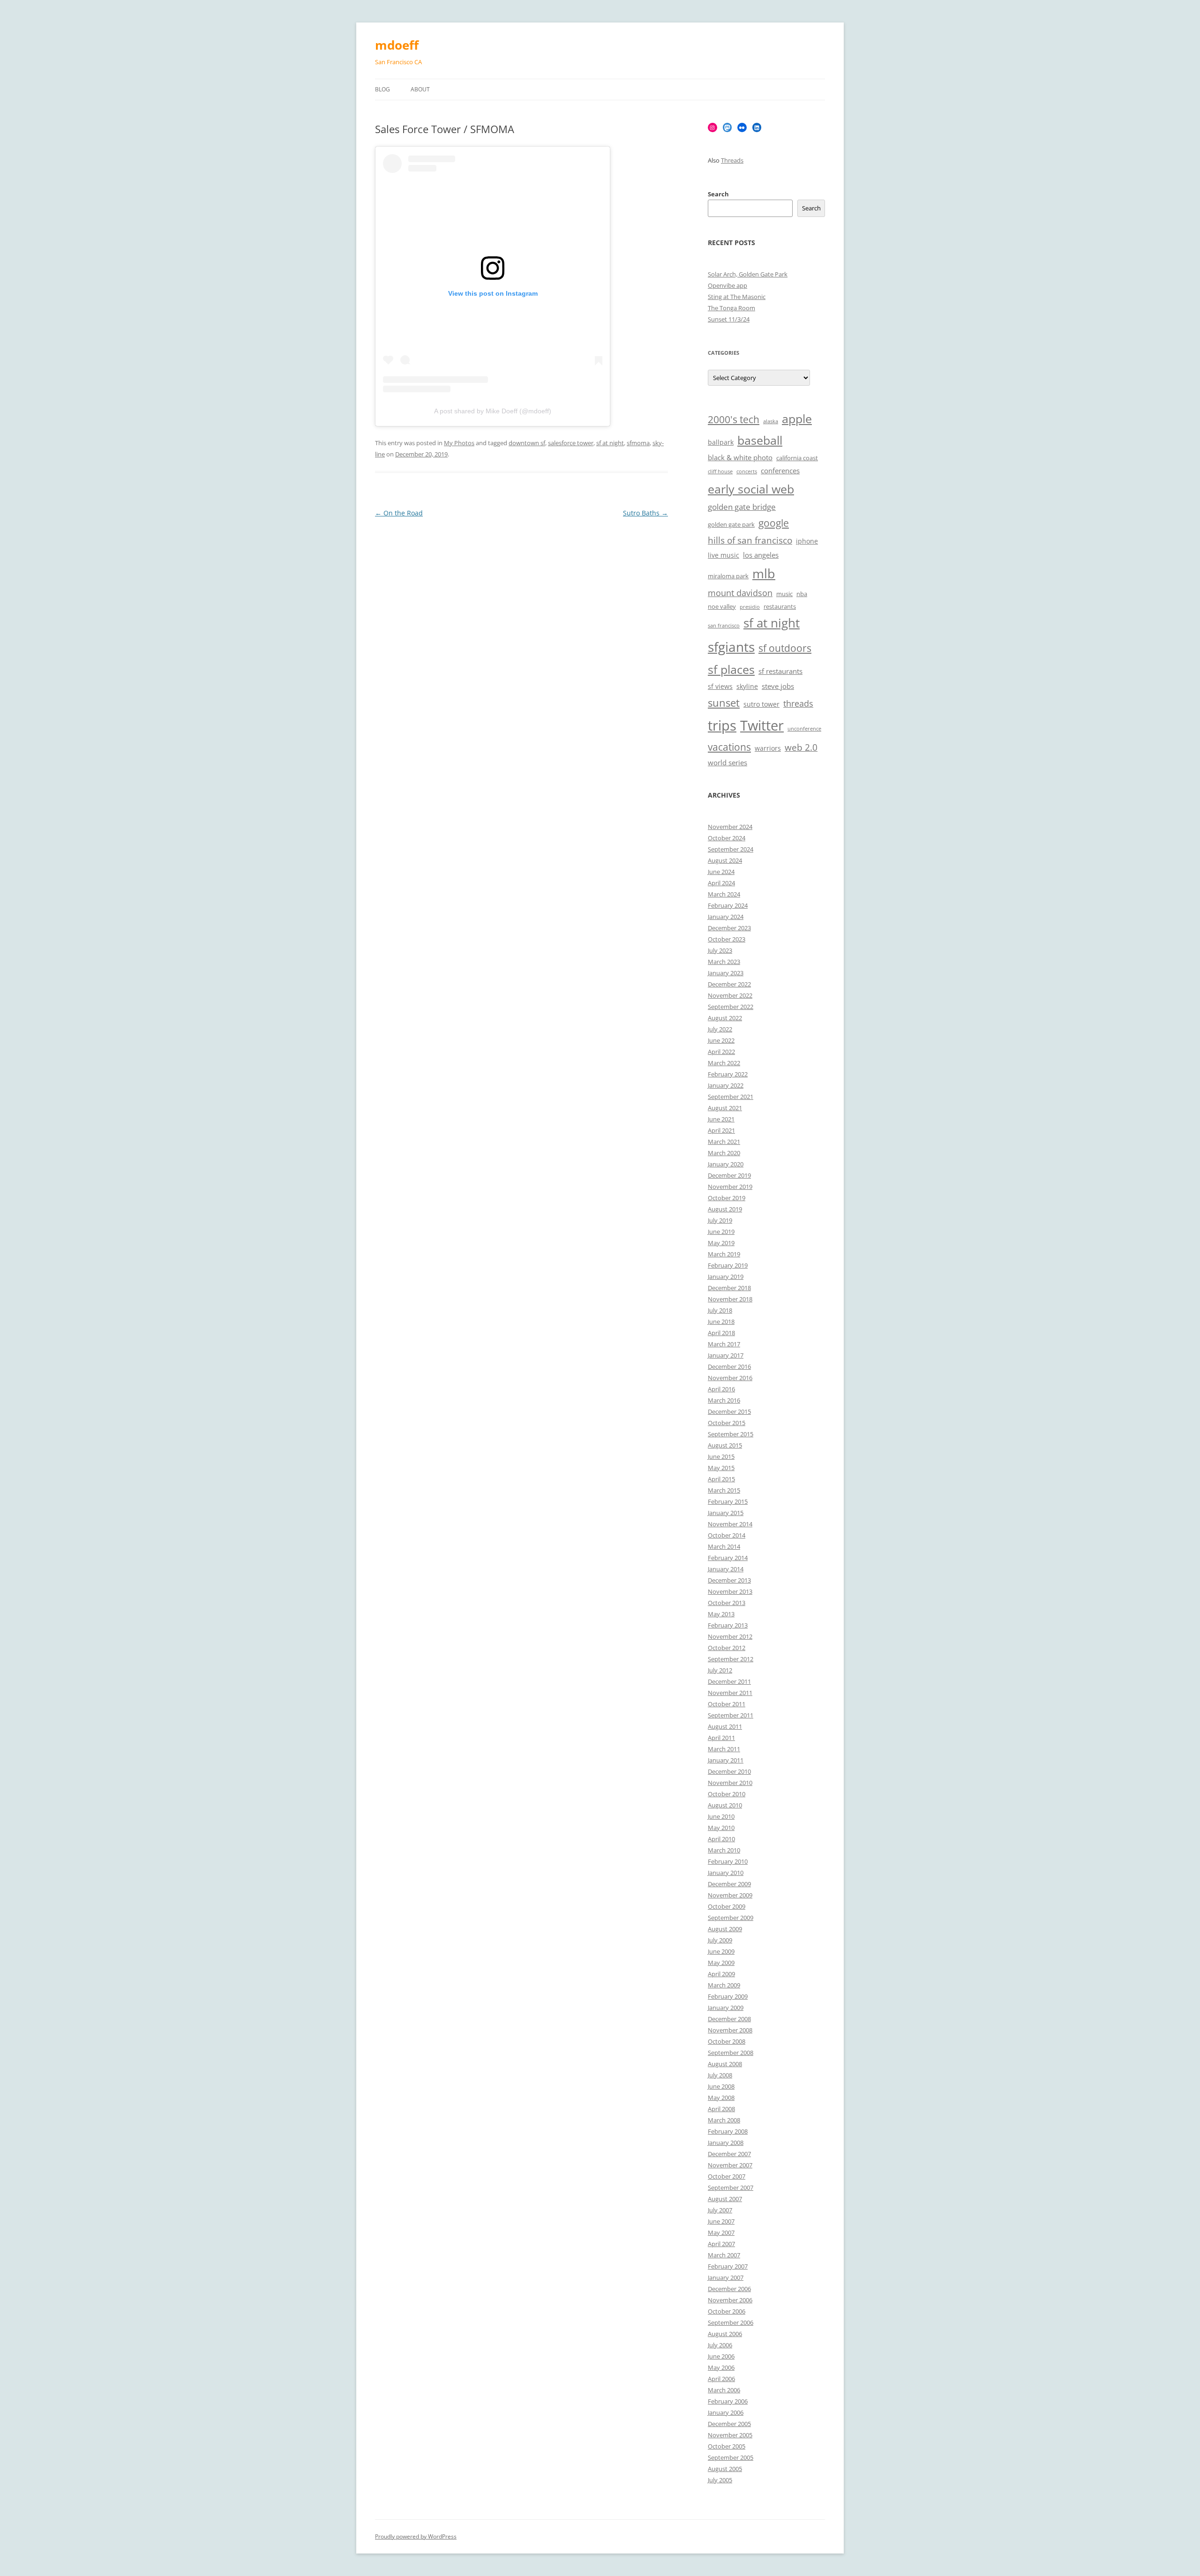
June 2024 (721, 872)
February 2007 (728, 2266)
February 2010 (728, 1861)
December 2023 (729, 928)
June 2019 (721, 1232)
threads (798, 703)
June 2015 (721, 1456)
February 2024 (728, 905)
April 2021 (721, 1130)
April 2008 (721, 2109)
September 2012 (731, 1659)
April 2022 (721, 1052)
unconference (804, 729)
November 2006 (730, 2300)
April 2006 (721, 2379)
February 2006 (728, 2401)
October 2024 (727, 838)
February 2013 (728, 1625)
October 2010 (727, 1794)
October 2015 (727, 1423)
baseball (760, 440)
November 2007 (730, 2165)
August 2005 (725, 2469)
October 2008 (727, 2041)
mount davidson (740, 593)
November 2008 (730, 2030)
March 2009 (724, 1985)
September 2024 (731, 849)
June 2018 (721, 1322)
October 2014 (727, 1535)
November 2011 (730, 1693)
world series (727, 763)
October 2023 (727, 939)
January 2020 (726, 1164)
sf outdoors (785, 648)
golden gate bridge (742, 507)
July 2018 (720, 1310)
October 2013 (727, 1603)
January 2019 (726, 1277)
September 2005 (731, 2457)
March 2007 (724, 2255)
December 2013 (729, 1580)
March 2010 (724, 1850)
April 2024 (721, 883)
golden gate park (731, 525)
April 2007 (721, 2244)
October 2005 (727, 2446)
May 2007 (721, 2233)
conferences (780, 471)
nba (802, 594)
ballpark (721, 442)
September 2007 (731, 2188)
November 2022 (730, 995)
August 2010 (725, 1805)
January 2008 (726, 2143)
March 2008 (724, 2120)
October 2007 (727, 2176)
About (420, 89)
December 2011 (729, 1681)
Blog (382, 89)
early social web (751, 489)
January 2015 (726, 1513)
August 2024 (725, 860)
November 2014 (730, 1524)
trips (722, 725)
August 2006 (725, 2334)
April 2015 (721, 1479)
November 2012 (730, 1636)
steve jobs (778, 686)
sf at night (610, 443)
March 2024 (724, 894)
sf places (731, 669)
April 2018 (721, 1333)
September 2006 (731, 2322)
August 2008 (725, 2064)
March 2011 (724, 1749)
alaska (771, 421)
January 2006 (726, 2412)
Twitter (762, 725)
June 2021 (721, 1119)
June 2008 (721, 2086)
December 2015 (729, 1411)
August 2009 (725, 1929)
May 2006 (721, 2367)
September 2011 (731, 1715)
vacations (729, 747)
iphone (807, 541)
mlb (764, 573)
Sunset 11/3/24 (729, 319)
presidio (750, 607)
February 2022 (728, 1074)
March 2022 (724, 1063)
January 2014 (726, 1569)
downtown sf (527, 443)
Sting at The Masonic (737, 297)
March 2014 (724, 1546)
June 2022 (721, 1040)
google (774, 523)
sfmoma (638, 443)
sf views (720, 686)
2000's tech (734, 419)
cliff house (720, 471)
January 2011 (726, 1760)
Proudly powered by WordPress (416, 2536)
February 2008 (728, 2131)
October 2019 (727, 1198)
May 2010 (721, 1828)
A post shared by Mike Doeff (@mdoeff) (493, 411)
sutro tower (761, 704)
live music (724, 555)
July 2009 (720, 1940)
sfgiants (731, 647)
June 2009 (721, 1951)
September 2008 (731, 2053)
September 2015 (731, 1434)
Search (718, 194)
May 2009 (721, 1963)
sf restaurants (780, 671)
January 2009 (726, 2008)
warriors (768, 748)
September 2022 (731, 1007)
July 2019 (720, 1220)
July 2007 (720, 2210)
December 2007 (729, 2154)
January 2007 (726, 2277)
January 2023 (726, 973)
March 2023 (724, 962)
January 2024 (726, 917)
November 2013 (730, 1591)
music (784, 594)
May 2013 (721, 1614)
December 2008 (729, 2019)
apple (797, 419)
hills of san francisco (750, 540)
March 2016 (724, 1400)
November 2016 (730, 1378)
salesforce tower (571, 443)
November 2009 (730, 1895)
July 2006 (720, 2345)
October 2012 (727, 1648)
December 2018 (729, 1288)
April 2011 (721, 1738)
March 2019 (724, 1254)
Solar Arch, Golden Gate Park (748, 274)
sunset (724, 703)
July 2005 (720, 2480)
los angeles (761, 555)
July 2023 (720, 950)
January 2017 (726, 1355)
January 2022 (726, 1085)
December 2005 (729, 2424)
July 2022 (720, 1029)
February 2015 (728, 1501)
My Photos (459, 443)
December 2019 (729, 1175)
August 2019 (725, 1209)
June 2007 (721, 2221)
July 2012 (720, 1670)
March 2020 (724, 1153)
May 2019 (721, 1243)
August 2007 (725, 2199)
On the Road (399, 513)
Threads (732, 160)
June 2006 (721, 2356)
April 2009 (721, 1974)
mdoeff (397, 45)
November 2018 (730, 1299)
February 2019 (728, 1265)
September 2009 (731, 1918)
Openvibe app (727, 285)
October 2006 (727, 2311)
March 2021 (724, 1142)
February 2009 (728, 1996)
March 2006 (724, 2390)
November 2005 (730, 2435)
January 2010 (726, 1873)
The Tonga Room (731, 308)
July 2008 (720, 2075)
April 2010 (721, 1839)
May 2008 (721, 2098)
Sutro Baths (645, 513)
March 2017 (724, 1344)
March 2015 (724, 1490)
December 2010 (729, 1771)
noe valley (722, 607)
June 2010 (721, 1816)
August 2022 (725, 1018)
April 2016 (721, 1389)
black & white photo (740, 458)
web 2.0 (801, 747)
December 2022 (729, 984)
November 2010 (730, 1783)
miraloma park (728, 576)
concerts (747, 471)
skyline (747, 686)
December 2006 (729, 2289)
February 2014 (728, 1558)
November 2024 (730, 827)
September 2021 (731, 1097)
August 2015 (725, 1445)
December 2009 (729, 1884)
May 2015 (721, 1468)
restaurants (780, 607)
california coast (797, 458)
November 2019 (730, 1187)
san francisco (724, 626)
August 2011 (725, 1726)
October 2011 (727, 1704)
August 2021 (725, 1108)
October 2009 (727, 1906)
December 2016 (729, 1366)
